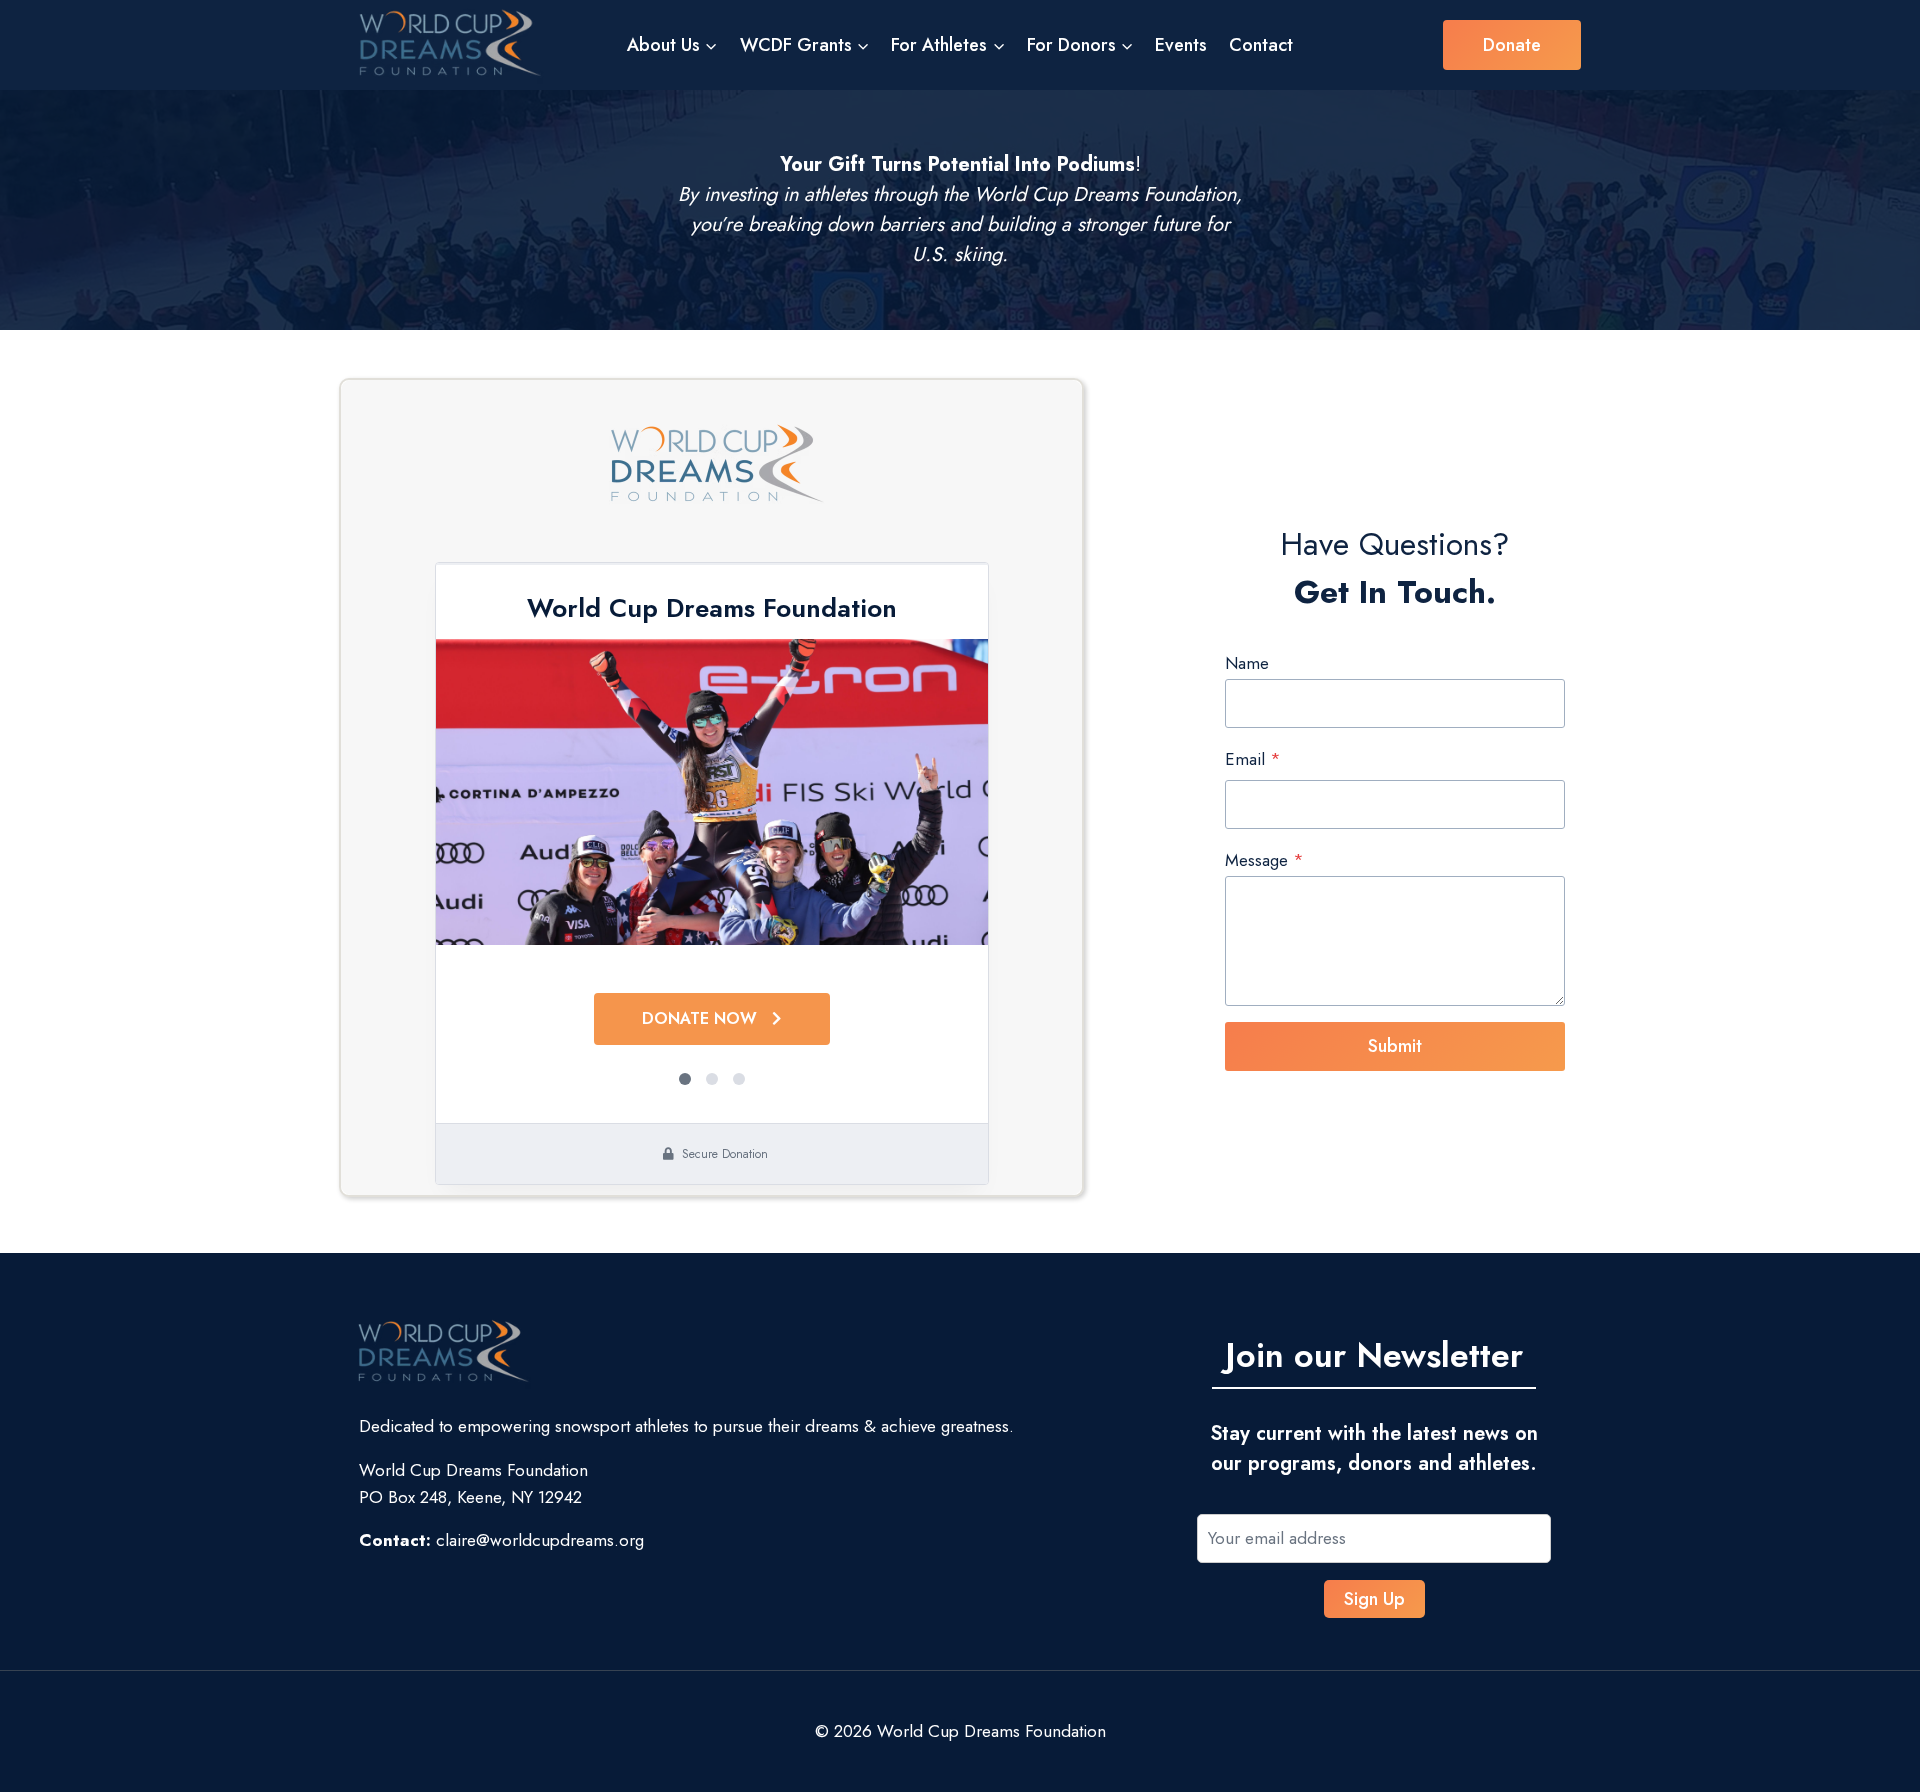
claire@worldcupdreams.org (540, 1540)
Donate (1512, 45)
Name (1247, 663)
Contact (1261, 45)
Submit (1395, 1046)
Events (1181, 45)
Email (1253, 759)
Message (1264, 860)
